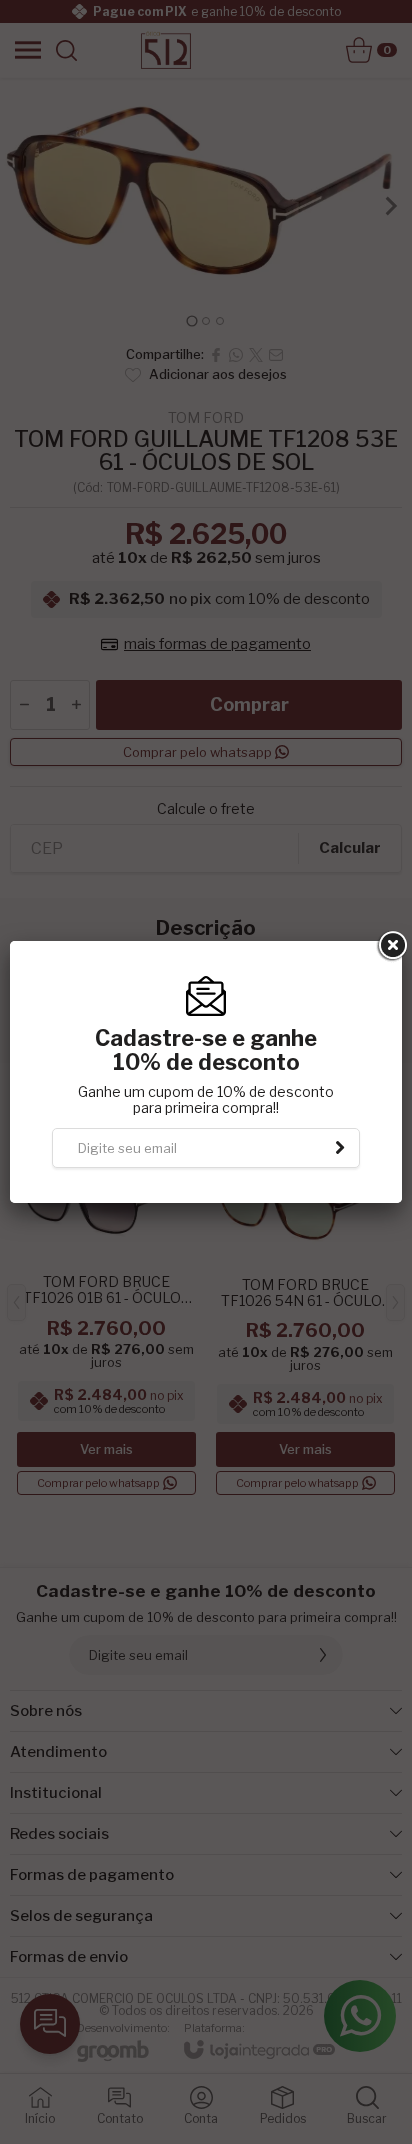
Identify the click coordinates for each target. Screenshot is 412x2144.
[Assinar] (340, 1148)
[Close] (391, 946)
